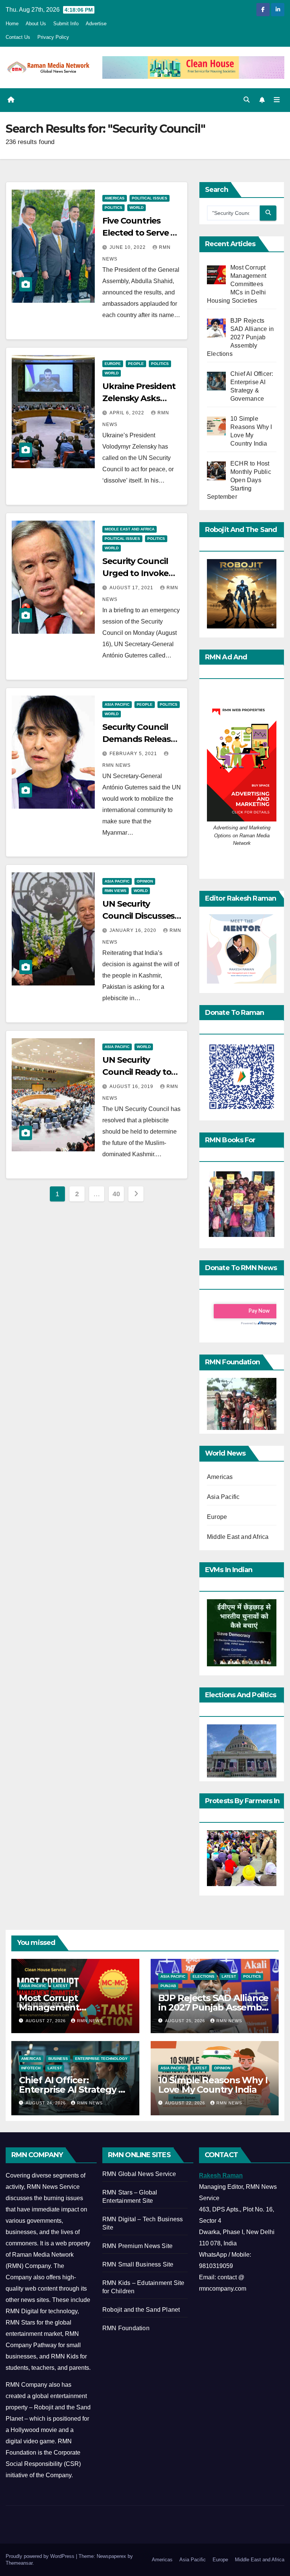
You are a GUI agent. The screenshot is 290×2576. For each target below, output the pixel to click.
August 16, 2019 (132, 1086)
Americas (115, 198)
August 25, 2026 (186, 2021)
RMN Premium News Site (137, 2246)
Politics (113, 208)
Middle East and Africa (130, 529)
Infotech (31, 2068)
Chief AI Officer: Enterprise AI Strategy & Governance (72, 2089)
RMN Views (116, 891)
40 (116, 1194)
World (137, 208)
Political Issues (150, 198)
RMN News (90, 2021)
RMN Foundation (126, 2328)
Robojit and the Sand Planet (141, 2310)
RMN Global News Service (139, 2174)
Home (12, 24)
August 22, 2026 (186, 2103)
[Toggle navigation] (277, 100)
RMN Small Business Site (138, 2264)
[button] (247, 100)
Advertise (96, 24)
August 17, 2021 (132, 588)
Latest (60, 1986)
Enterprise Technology (101, 2059)
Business (58, 2059)
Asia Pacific (117, 704)
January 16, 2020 (134, 930)
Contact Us (18, 37)
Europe (113, 364)
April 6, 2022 (128, 413)
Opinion (145, 881)
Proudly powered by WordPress (41, 2556)
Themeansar (19, 2563)
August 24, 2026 (46, 2103)
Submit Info (66, 24)
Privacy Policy (53, 37)
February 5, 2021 (134, 754)
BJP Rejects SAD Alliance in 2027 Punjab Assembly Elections (214, 2007)
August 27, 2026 (46, 2021)
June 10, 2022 (128, 247)
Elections (204, 1976)
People (136, 364)
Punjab (168, 1986)
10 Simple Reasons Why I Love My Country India (213, 2085)
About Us (36, 24)
